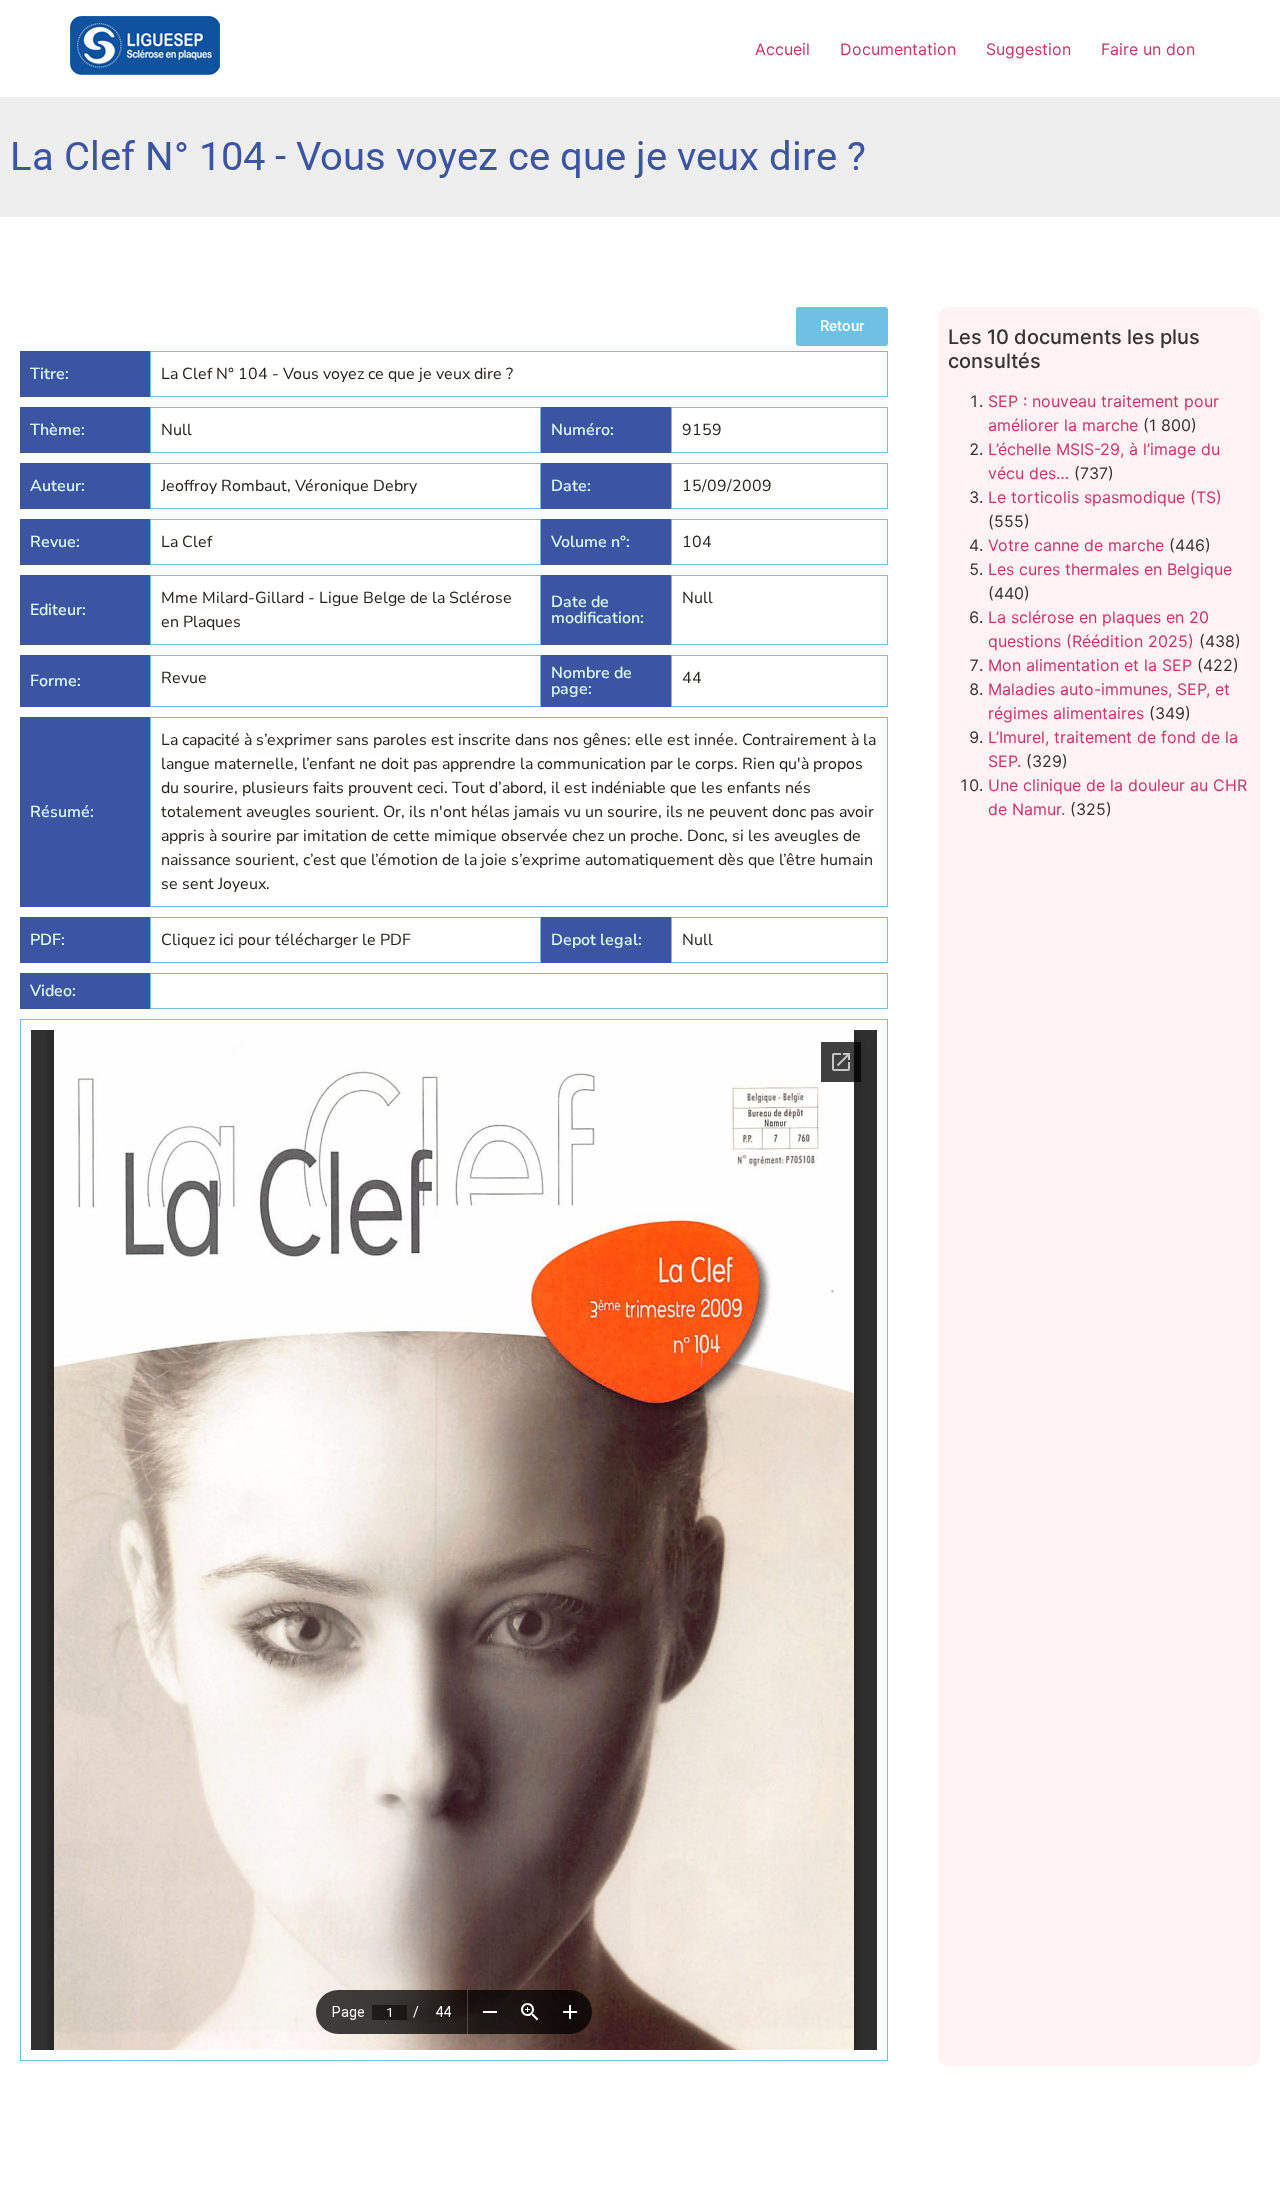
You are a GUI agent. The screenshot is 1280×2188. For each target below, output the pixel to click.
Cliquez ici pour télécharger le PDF (286, 940)
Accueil (782, 49)
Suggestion (1028, 49)
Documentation (898, 49)
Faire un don (1148, 49)
